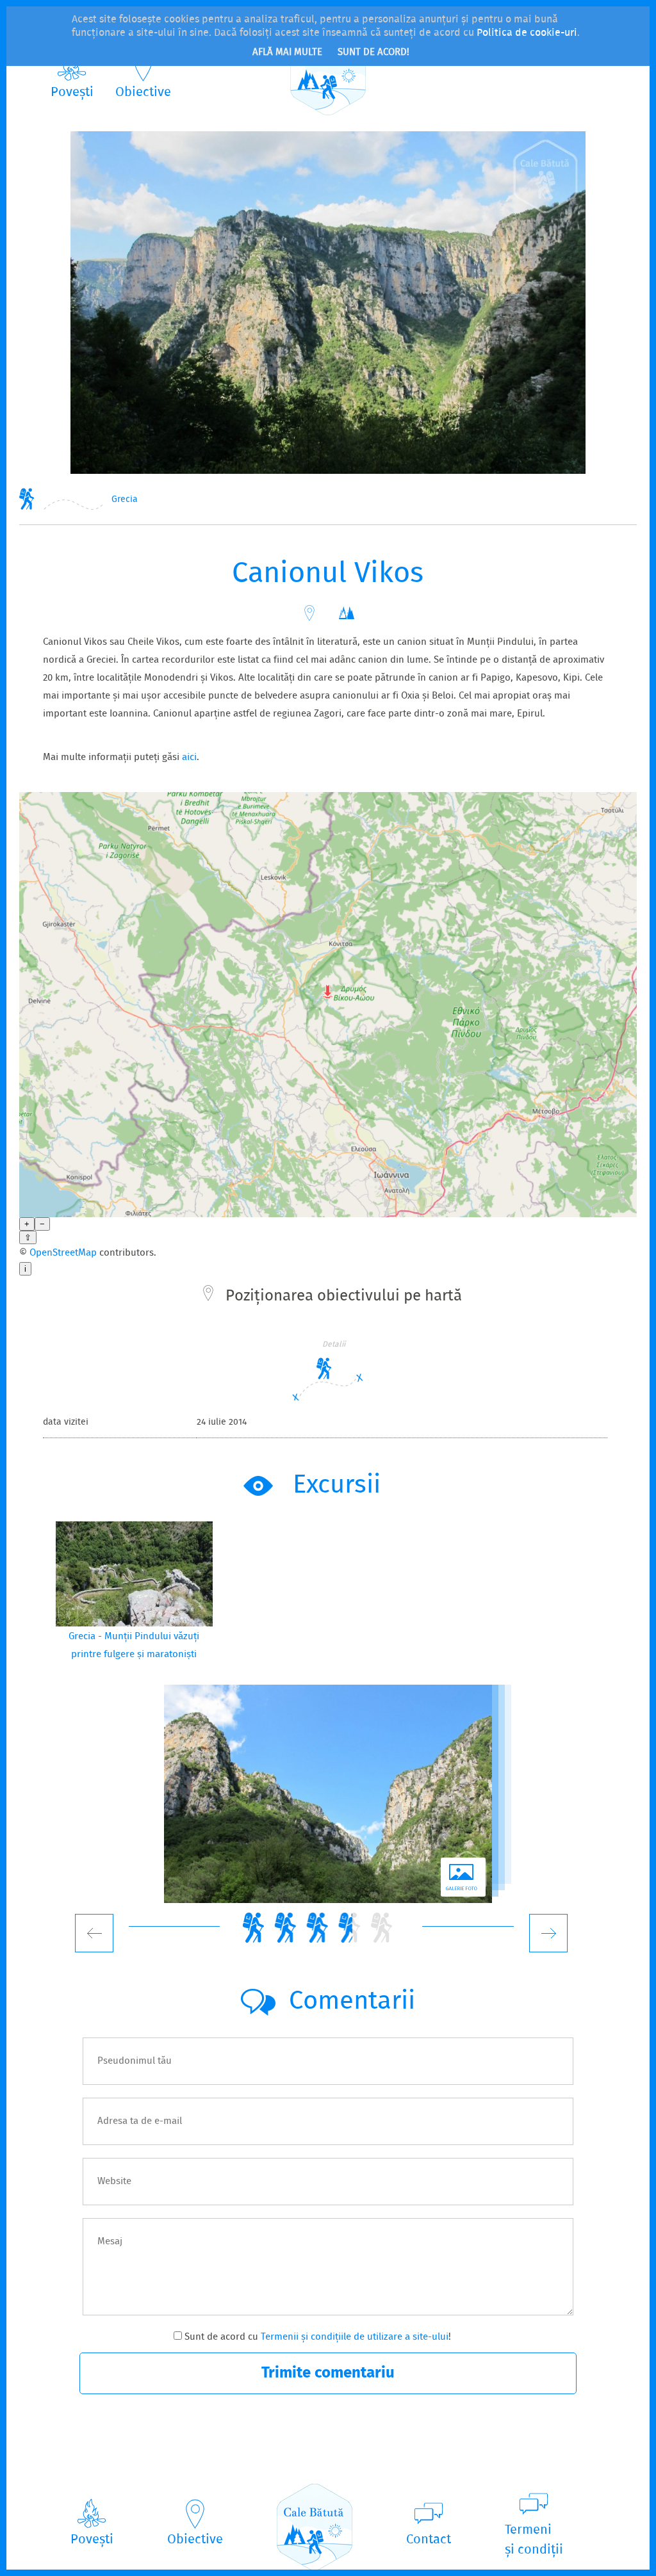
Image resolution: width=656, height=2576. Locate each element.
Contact (429, 2540)
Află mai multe (287, 53)
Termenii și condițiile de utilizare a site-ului (355, 2337)
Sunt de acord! (373, 53)
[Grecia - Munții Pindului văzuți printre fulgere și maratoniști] (134, 1574)
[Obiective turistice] (309, 613)
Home (27, 498)
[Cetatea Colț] (94, 1933)
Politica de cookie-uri (527, 33)
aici (189, 757)
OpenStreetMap (63, 1253)
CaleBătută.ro (328, 72)
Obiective (143, 93)
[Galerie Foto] (328, 1794)
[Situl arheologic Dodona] (548, 1933)
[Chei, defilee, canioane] (347, 613)
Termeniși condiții (534, 2540)
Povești (72, 93)
